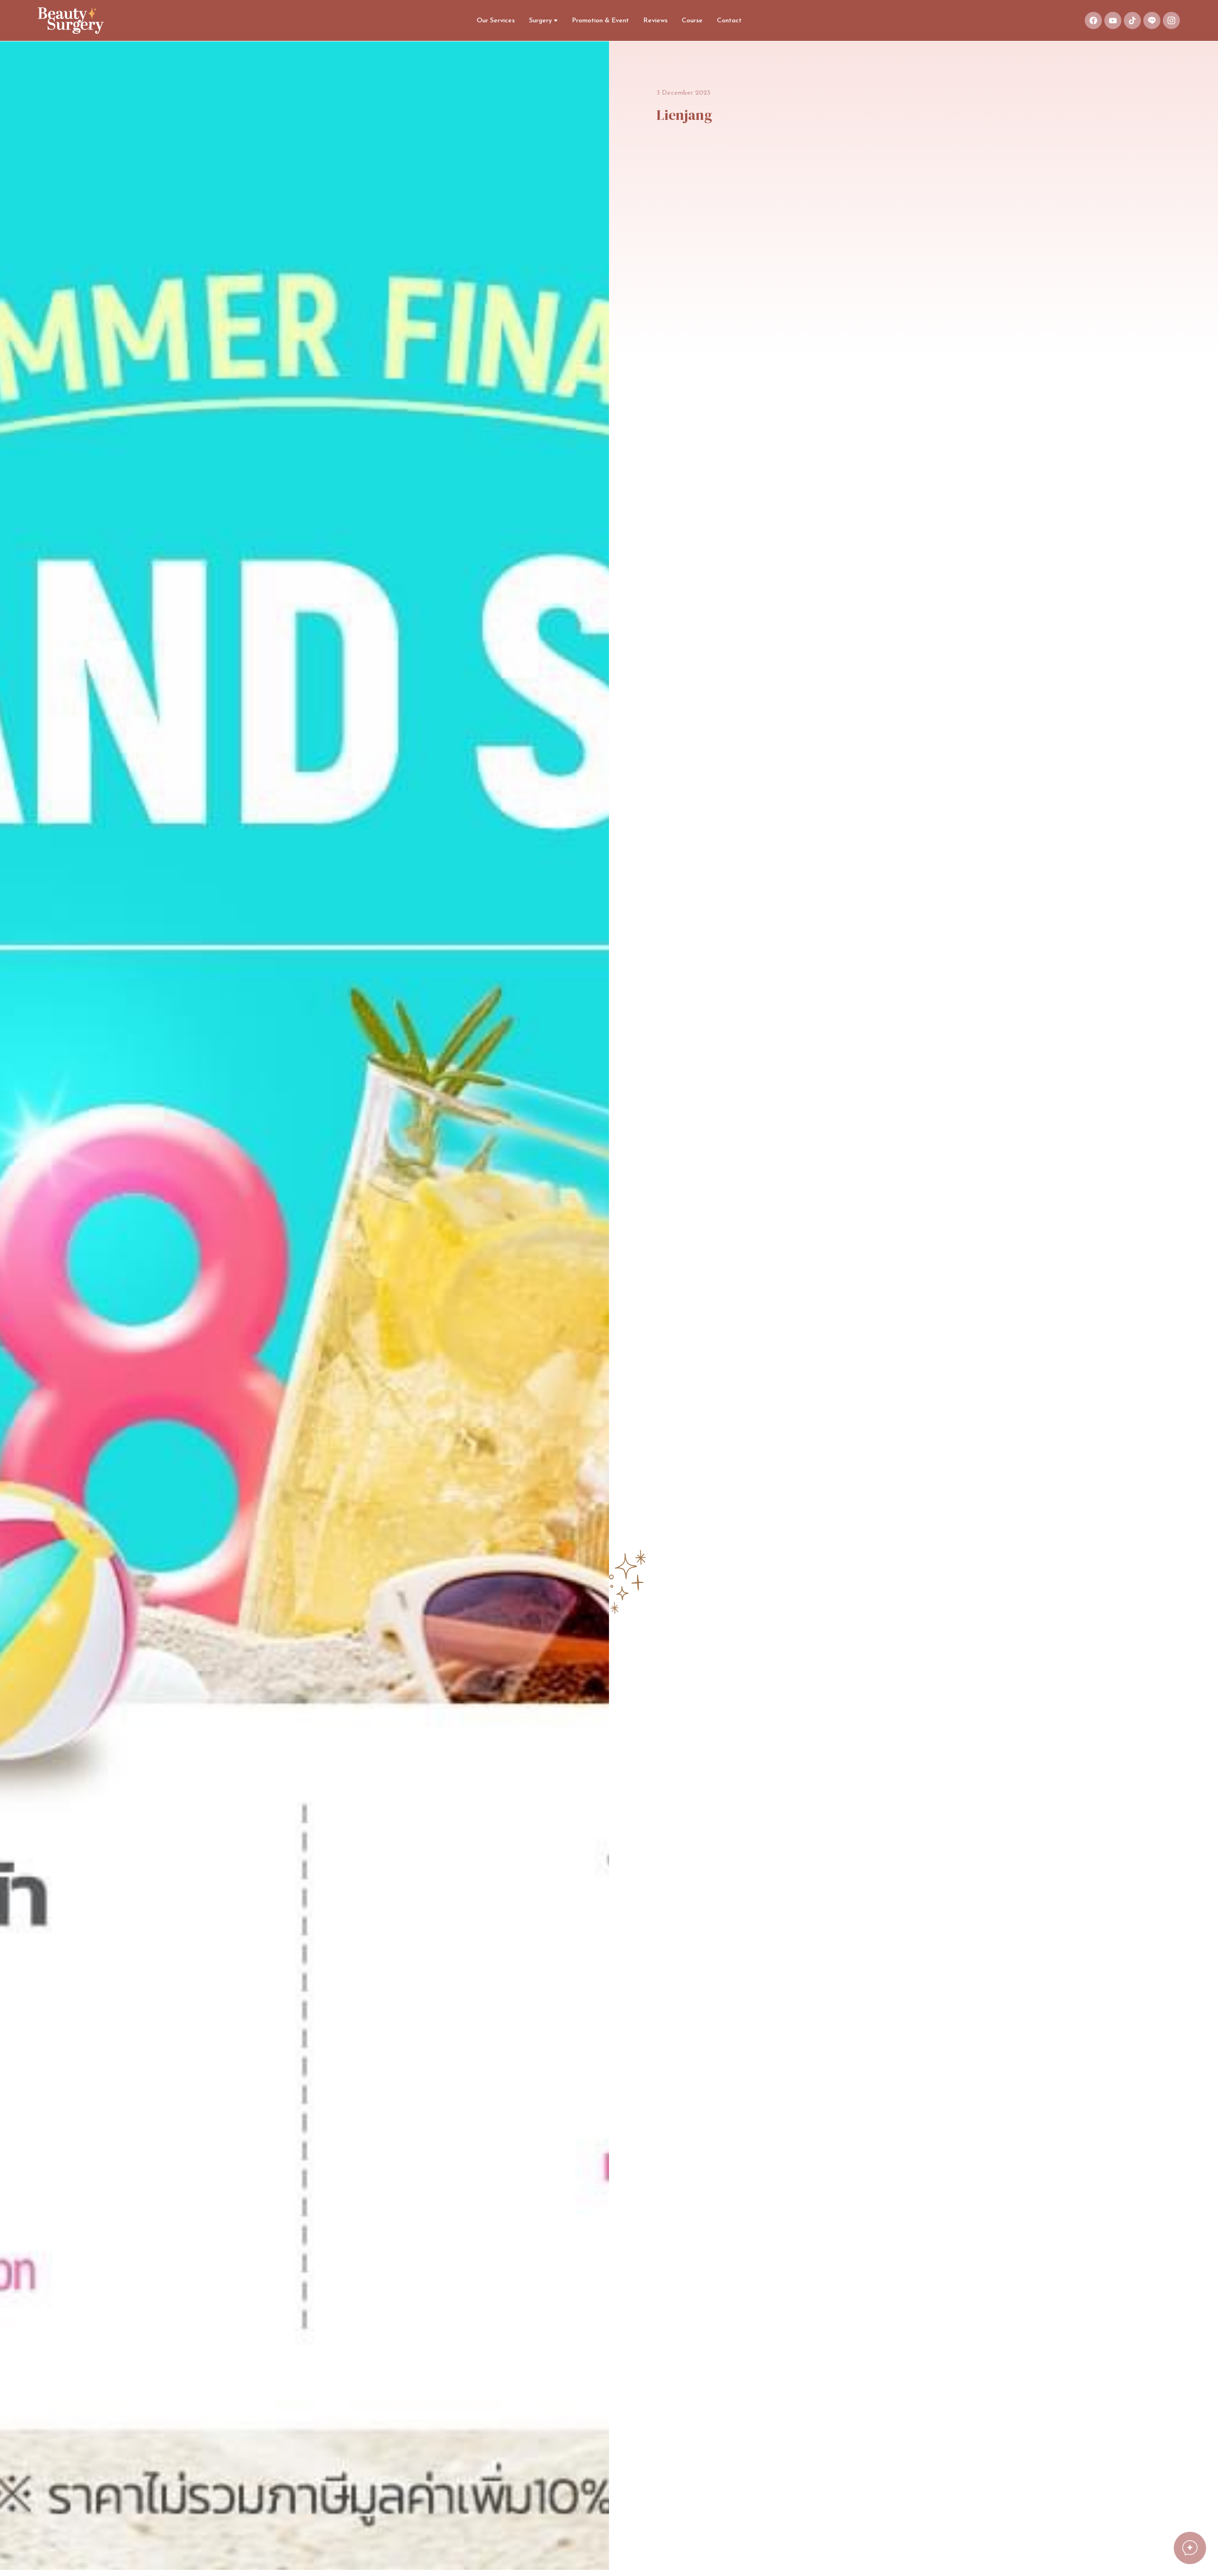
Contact (729, 21)
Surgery (540, 21)
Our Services (496, 21)
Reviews (655, 21)
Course (692, 21)
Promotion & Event (600, 21)
